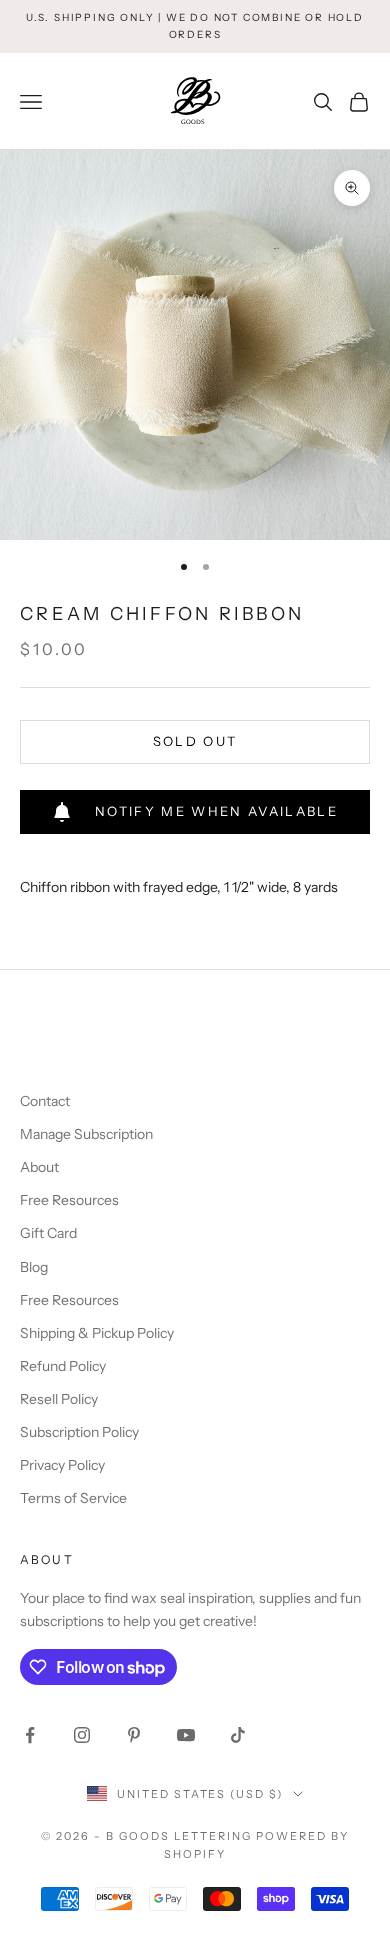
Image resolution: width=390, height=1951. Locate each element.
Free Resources (69, 1200)
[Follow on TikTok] (238, 1735)
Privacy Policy (62, 1465)
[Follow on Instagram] (82, 1735)
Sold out (195, 741)
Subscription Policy (79, 1432)
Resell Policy (59, 1399)
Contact (45, 1101)
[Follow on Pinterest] (134, 1735)
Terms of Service (73, 1498)
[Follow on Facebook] (30, 1735)
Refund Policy (63, 1366)
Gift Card (48, 1233)
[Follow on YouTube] (186, 1735)
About (39, 1167)
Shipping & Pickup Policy (97, 1333)
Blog (34, 1267)
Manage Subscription (86, 1134)
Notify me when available (216, 811)
